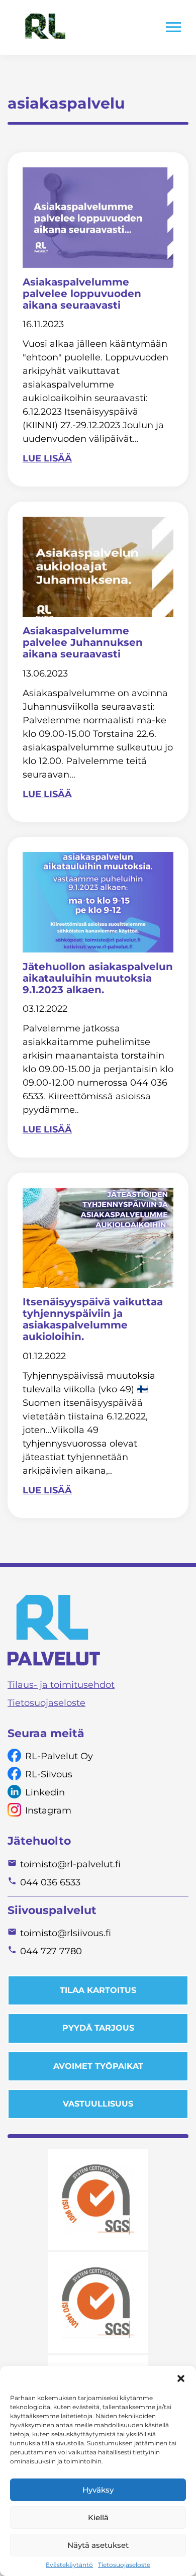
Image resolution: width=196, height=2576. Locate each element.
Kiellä (98, 2517)
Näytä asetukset (98, 2545)
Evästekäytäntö (69, 2565)
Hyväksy (98, 2490)
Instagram (48, 1810)
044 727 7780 (51, 1951)
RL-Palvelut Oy (59, 1756)
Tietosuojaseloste (124, 2565)
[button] (181, 2378)
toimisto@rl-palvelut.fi (70, 1864)
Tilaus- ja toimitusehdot (61, 1685)
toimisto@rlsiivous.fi (66, 1933)
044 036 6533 (50, 1882)
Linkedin (45, 1792)
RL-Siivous (49, 1774)
